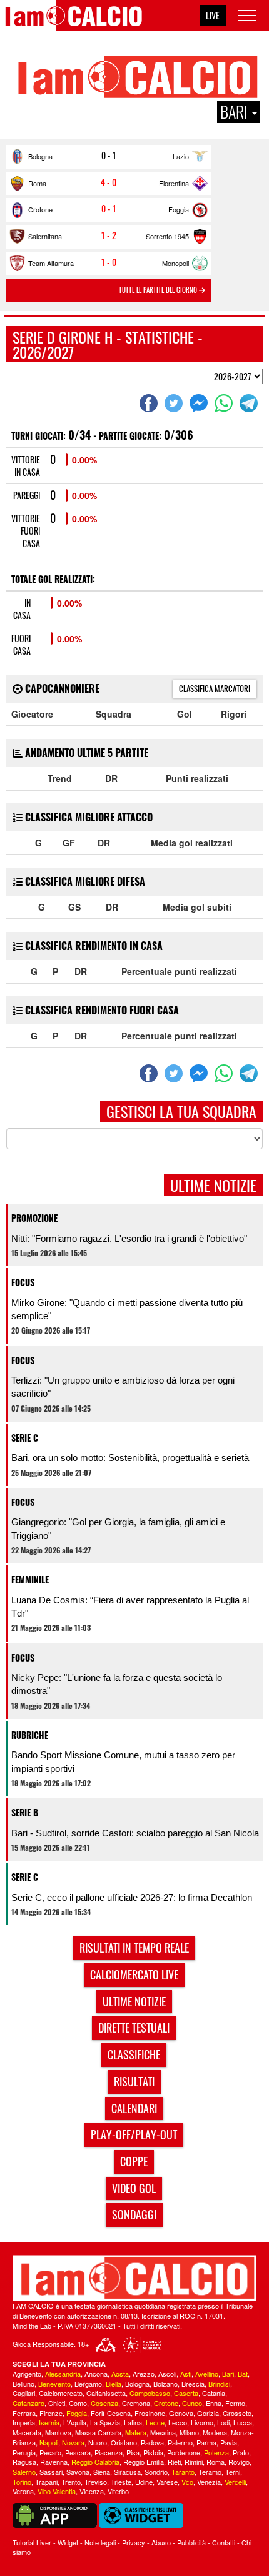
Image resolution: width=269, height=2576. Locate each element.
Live (213, 15)
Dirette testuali (134, 2028)
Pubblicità (191, 2542)
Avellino (207, 2374)
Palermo (180, 2442)
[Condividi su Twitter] (175, 403)
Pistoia (153, 2452)
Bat (243, 2374)
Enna (214, 2403)
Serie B (25, 1812)
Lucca (243, 2422)
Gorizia (208, 2413)
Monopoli (175, 263)
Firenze (51, 2413)
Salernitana (45, 236)
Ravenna (54, 2462)
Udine (144, 2482)
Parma (206, 2442)
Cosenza (104, 2403)
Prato (241, 2452)
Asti (186, 2374)
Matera (136, 2432)
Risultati (134, 2081)
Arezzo (144, 2374)
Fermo (235, 2403)
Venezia (209, 2482)
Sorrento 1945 (167, 236)
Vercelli (235, 2482)
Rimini (194, 2462)
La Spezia (105, 2422)
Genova (181, 2413)
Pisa (133, 2452)
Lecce (155, 2422)
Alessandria (63, 2374)
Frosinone (150, 2413)
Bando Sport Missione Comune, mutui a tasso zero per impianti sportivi (123, 1761)
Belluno (23, 2384)
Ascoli (167, 2374)
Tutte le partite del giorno (159, 290)
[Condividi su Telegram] (250, 403)
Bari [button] (236, 112)
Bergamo (88, 2384)
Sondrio (156, 2472)
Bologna (40, 156)
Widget (68, 2542)
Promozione (34, 1218)
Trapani (46, 2482)
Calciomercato (61, 2393)
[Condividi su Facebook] (150, 403)
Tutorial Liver (32, 2542)
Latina (133, 2422)
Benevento (54, 2384)
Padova (152, 2442)
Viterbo (118, 2491)
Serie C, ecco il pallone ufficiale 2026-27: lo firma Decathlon (132, 1897)
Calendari (134, 2108)
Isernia (49, 2422)
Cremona (136, 2403)
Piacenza (109, 2452)
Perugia (24, 2452)
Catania (214, 2393)
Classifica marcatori (215, 688)
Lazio (181, 156)
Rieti (174, 2462)
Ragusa (24, 2462)
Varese (167, 2482)
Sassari (51, 2472)
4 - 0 (109, 182)
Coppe (134, 2161)
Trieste (121, 2482)
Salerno (24, 2472)
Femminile (30, 1579)
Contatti (224, 2542)
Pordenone (184, 2452)
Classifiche (134, 2054)
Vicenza (92, 2491)
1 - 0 (109, 262)
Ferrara (24, 2413)
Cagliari (24, 2393)
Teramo (210, 2472)
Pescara (78, 2452)
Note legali (100, 2542)
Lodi (223, 2422)
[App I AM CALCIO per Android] (55, 2514)
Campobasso (150, 2393)
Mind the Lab (32, 2326)
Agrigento (27, 2374)
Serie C (25, 1438)
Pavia (229, 2442)
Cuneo (192, 2403)
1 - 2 (109, 235)
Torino (22, 2482)
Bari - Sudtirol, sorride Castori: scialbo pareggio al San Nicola (135, 1833)
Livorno (202, 2422)
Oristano (124, 2442)
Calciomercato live (134, 1974)
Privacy (134, 2542)
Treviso (96, 2482)
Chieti (57, 2403)
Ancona (96, 2374)
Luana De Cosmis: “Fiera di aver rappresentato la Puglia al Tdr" (130, 1607)
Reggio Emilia (144, 2462)
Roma (37, 183)
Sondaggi (134, 2214)
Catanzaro (28, 2403)
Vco (187, 2482)
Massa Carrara (98, 2432)
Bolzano (165, 2384)
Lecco (178, 2422)
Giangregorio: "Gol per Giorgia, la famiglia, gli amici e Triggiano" (118, 1528)
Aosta (120, 2374)
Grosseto (237, 2413)
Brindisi (219, 2384)
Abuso (161, 2542)
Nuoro (98, 2442)
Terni (233, 2472)
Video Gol (134, 2188)
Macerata (27, 2432)
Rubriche (30, 1735)
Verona (23, 2491)
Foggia (179, 209)
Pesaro (50, 2452)
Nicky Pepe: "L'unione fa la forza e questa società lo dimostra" (117, 1684)
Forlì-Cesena (111, 2413)
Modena (215, 2432)
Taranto (183, 2472)
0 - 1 (109, 156)
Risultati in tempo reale (134, 1948)
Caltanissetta (106, 2393)
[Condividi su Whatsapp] (225, 403)
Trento (71, 2482)
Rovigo (239, 2462)
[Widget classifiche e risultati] (141, 2514)
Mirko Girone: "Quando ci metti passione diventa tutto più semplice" (127, 1309)
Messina (163, 2432)
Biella (114, 2384)
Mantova (58, 2432)
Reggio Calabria (95, 2462)
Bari (228, 2374)
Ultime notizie (134, 2001)
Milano (189, 2432)
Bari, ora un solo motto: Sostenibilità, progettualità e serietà (130, 1458)
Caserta (186, 2393)
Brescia (193, 2384)
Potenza (216, 2452)
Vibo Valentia (57, 2491)
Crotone (40, 209)
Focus (23, 1282)
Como (78, 2403)
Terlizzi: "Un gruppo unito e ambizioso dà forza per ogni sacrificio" (123, 1387)
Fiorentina (174, 183)
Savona (78, 2472)
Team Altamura (51, 263)
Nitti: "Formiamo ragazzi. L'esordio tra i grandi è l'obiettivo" (129, 1238)
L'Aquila (75, 2422)
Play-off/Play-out (134, 2134)
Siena (102, 2472)
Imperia (24, 2422)
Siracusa (127, 2472)
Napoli (49, 2442)
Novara (73, 2442)
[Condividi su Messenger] (200, 403)
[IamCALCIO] (134, 2278)
